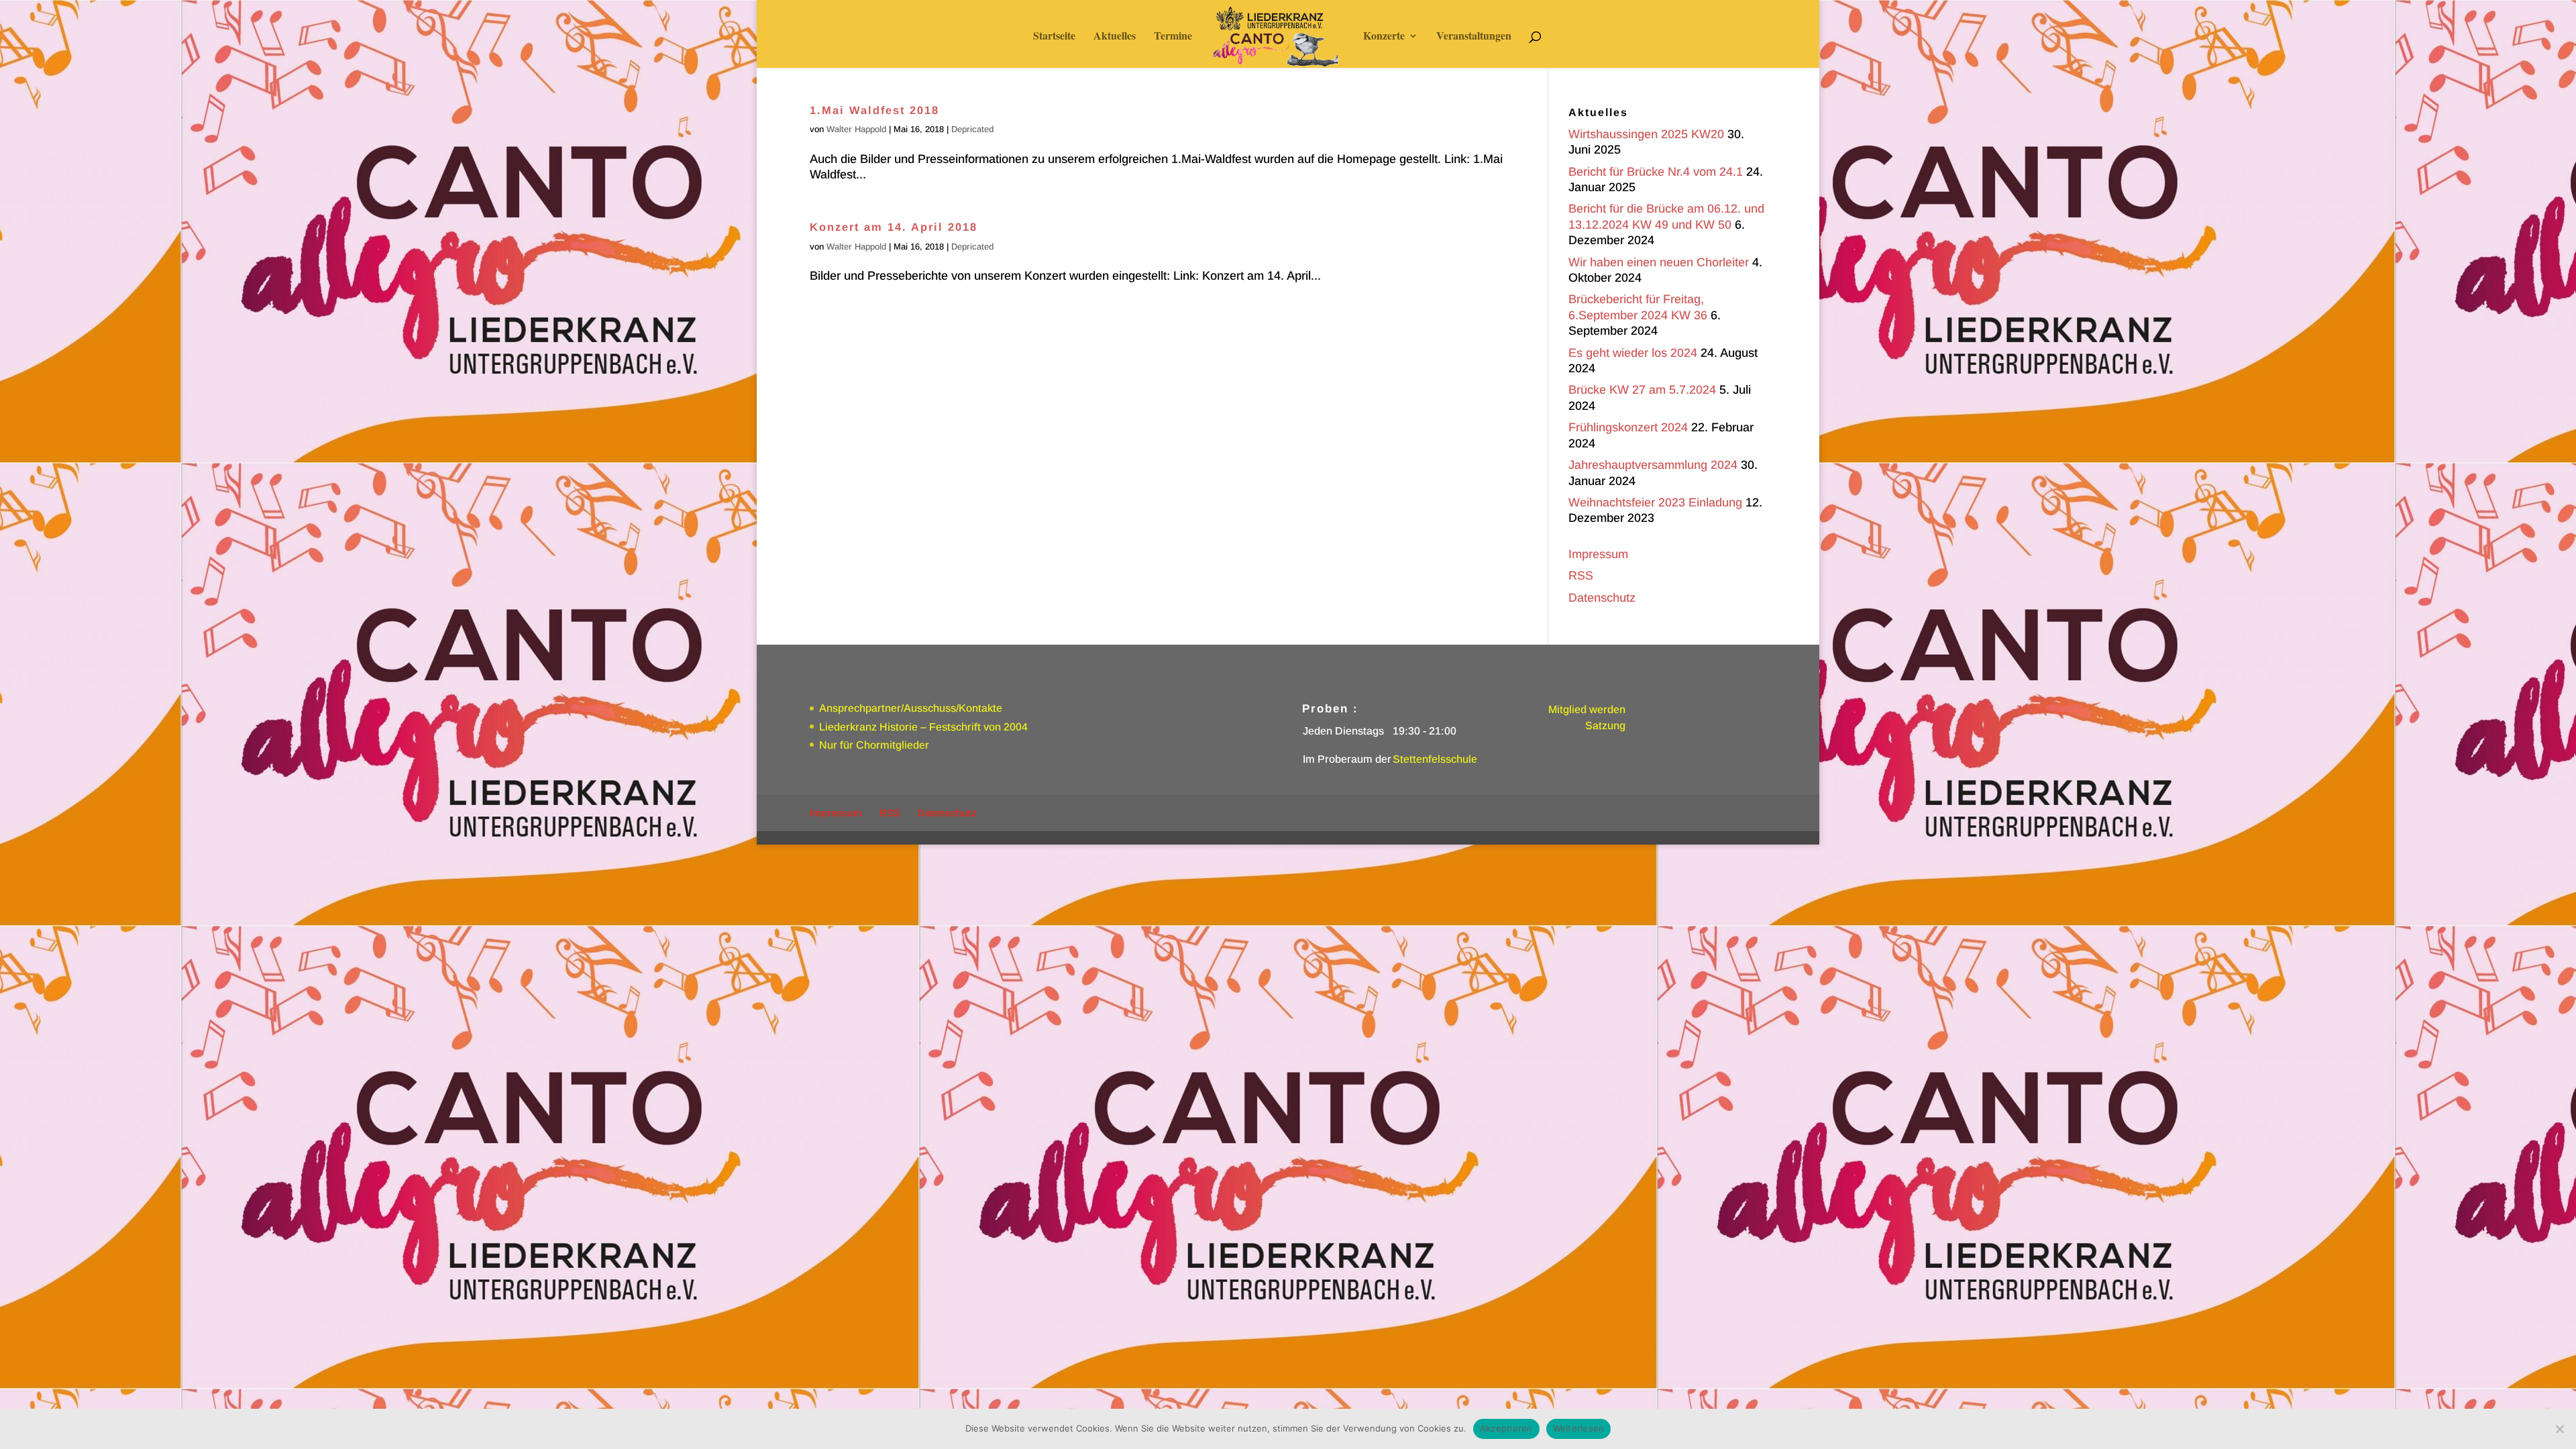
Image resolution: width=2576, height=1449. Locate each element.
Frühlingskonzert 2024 (1628, 427)
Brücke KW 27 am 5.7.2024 (1642, 390)
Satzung (1605, 726)
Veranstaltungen (1474, 37)
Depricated (972, 129)
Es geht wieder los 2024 (1633, 353)
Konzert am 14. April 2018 (894, 227)
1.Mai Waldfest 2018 (874, 110)
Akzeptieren (1506, 1428)
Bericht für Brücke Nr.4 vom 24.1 (1656, 172)
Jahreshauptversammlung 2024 (1653, 465)
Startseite (1054, 37)
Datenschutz (1602, 598)
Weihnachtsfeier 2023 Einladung (1655, 502)
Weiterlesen (1579, 1428)
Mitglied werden (1587, 709)
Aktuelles (1115, 37)
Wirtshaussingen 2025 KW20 (1646, 134)
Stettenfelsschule (1435, 759)
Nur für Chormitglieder (874, 745)
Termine (1173, 37)
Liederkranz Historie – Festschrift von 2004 (923, 727)
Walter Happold (856, 129)
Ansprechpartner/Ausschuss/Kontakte (911, 708)
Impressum (1598, 554)
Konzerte (1384, 37)
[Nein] (2559, 1429)
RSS (1581, 576)
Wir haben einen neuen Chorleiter (1659, 262)
